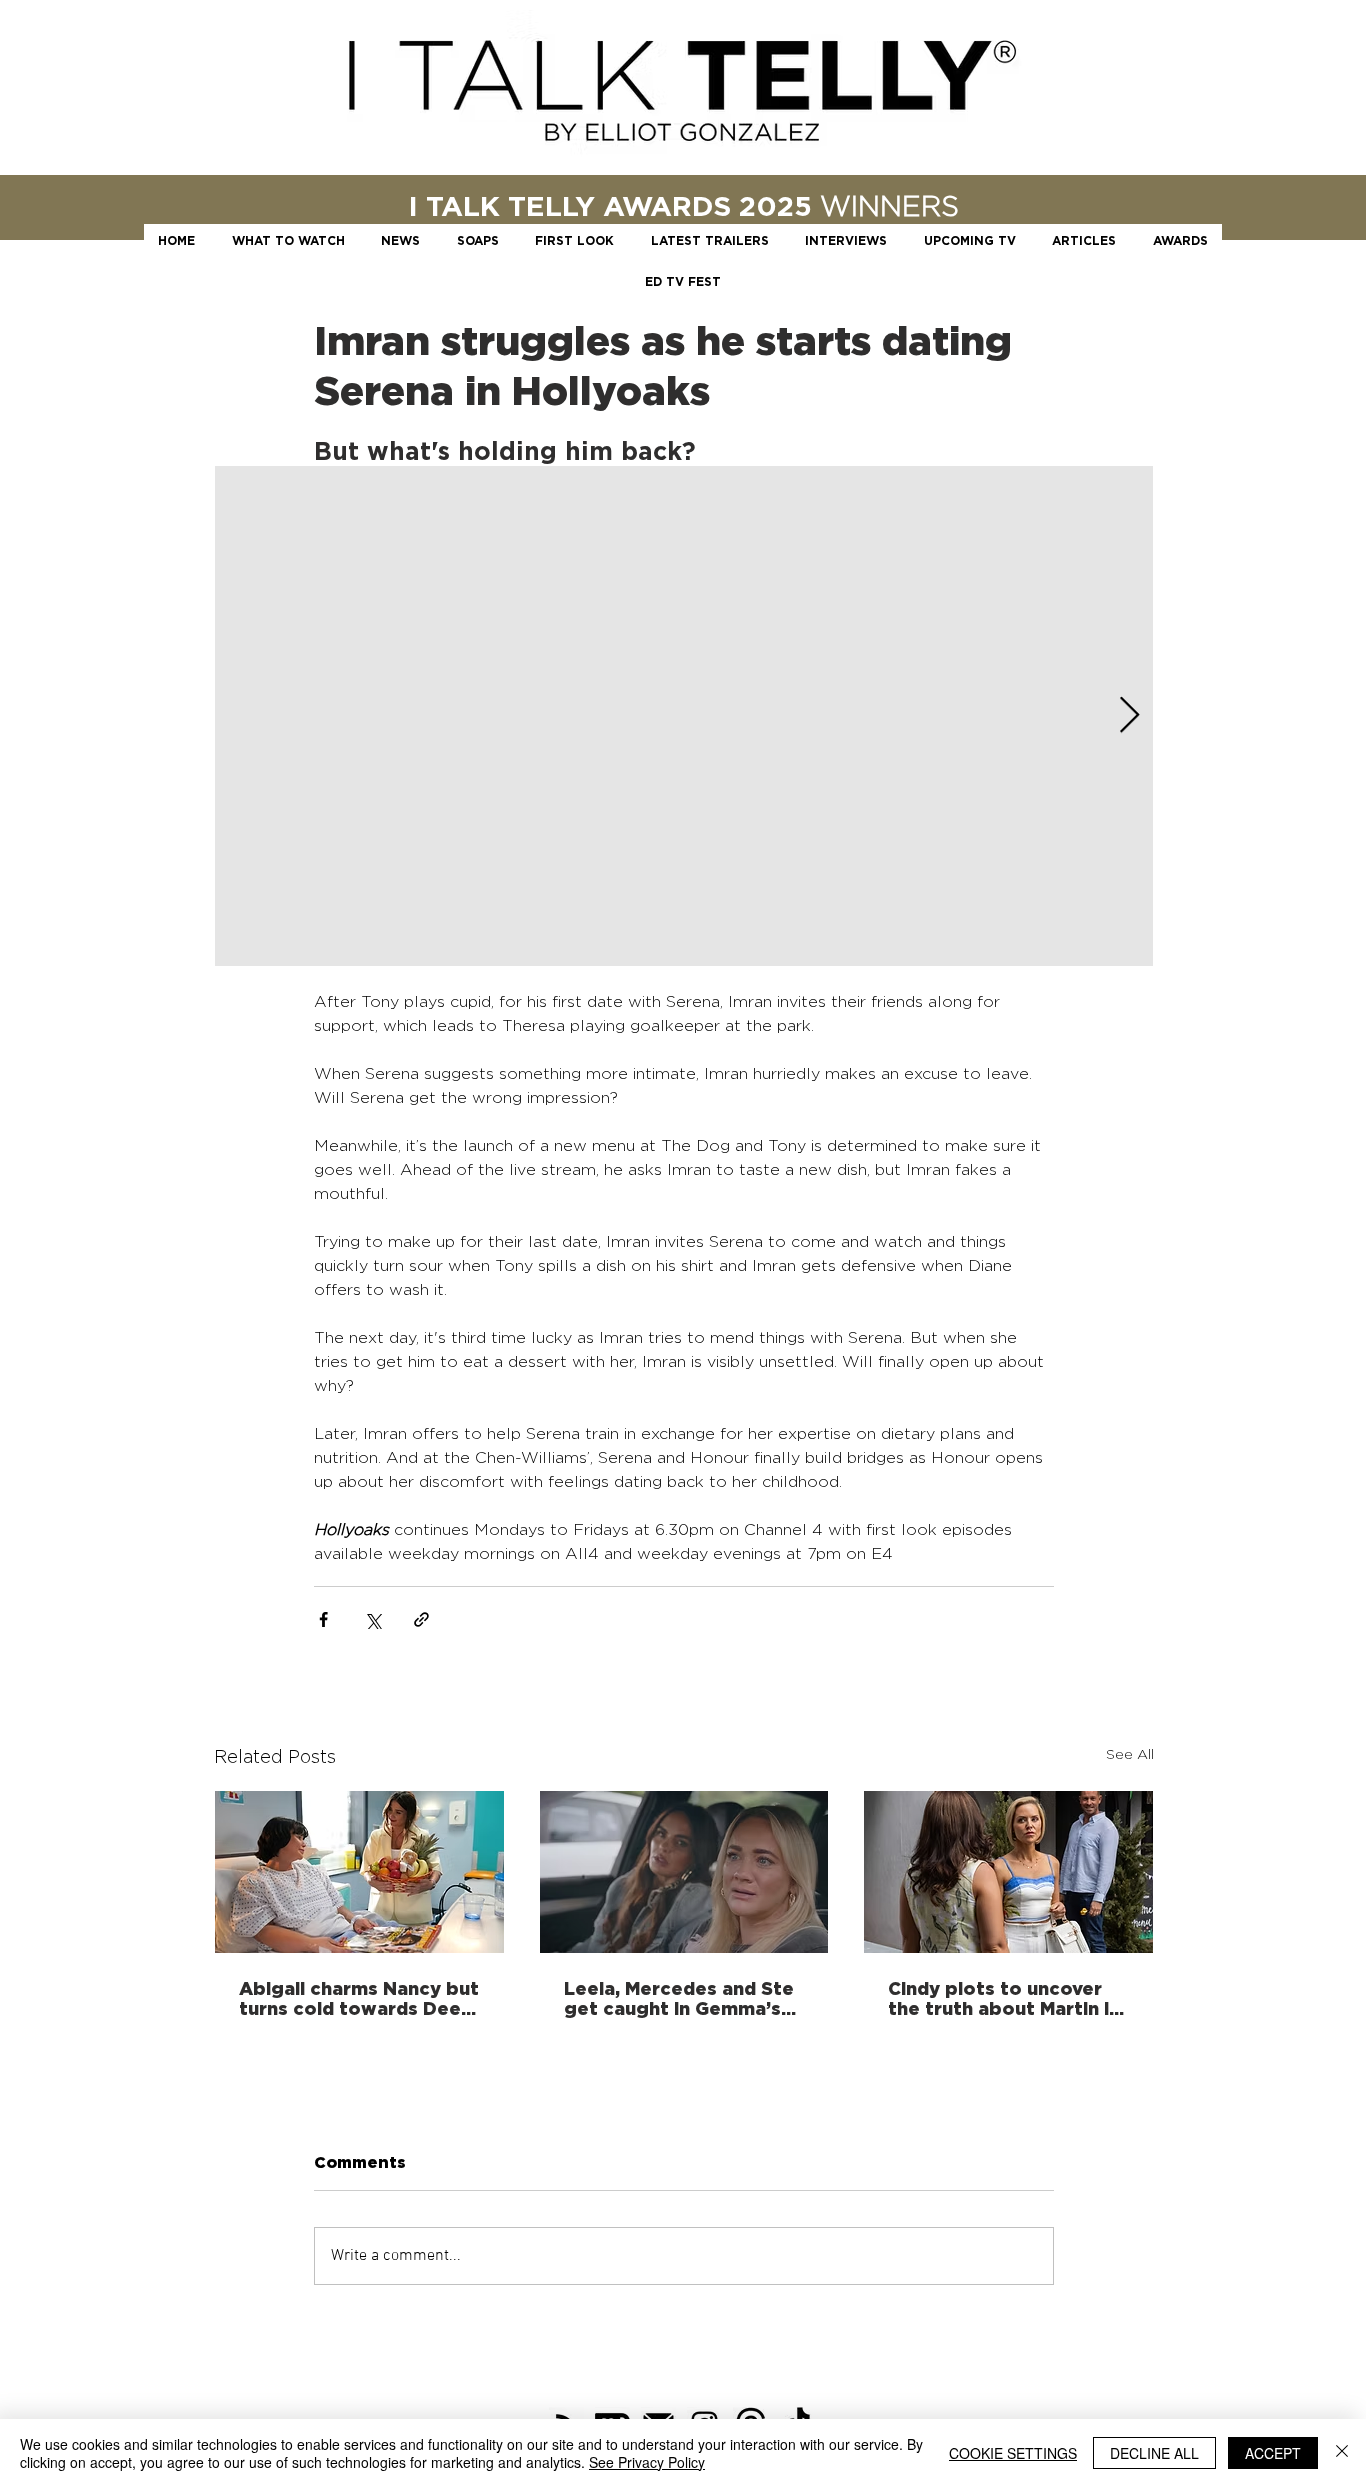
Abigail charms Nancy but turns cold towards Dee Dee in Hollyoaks (359, 1998)
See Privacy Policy (647, 2462)
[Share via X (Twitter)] (372, 1619)
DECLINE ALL (1154, 2453)
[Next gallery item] (1129, 716)
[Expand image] (684, 716)
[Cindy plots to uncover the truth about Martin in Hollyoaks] (1008, 1872)
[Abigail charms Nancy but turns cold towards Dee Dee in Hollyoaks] (359, 1872)
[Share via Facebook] (323, 1619)
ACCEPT (1273, 2453)
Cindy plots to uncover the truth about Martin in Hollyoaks (1004, 1998)
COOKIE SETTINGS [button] (1013, 2453)
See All (1130, 1753)
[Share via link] (421, 1619)
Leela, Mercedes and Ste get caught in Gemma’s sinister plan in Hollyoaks (680, 1998)
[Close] (1342, 2453)
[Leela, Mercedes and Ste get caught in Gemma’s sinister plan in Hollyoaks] (684, 1872)
